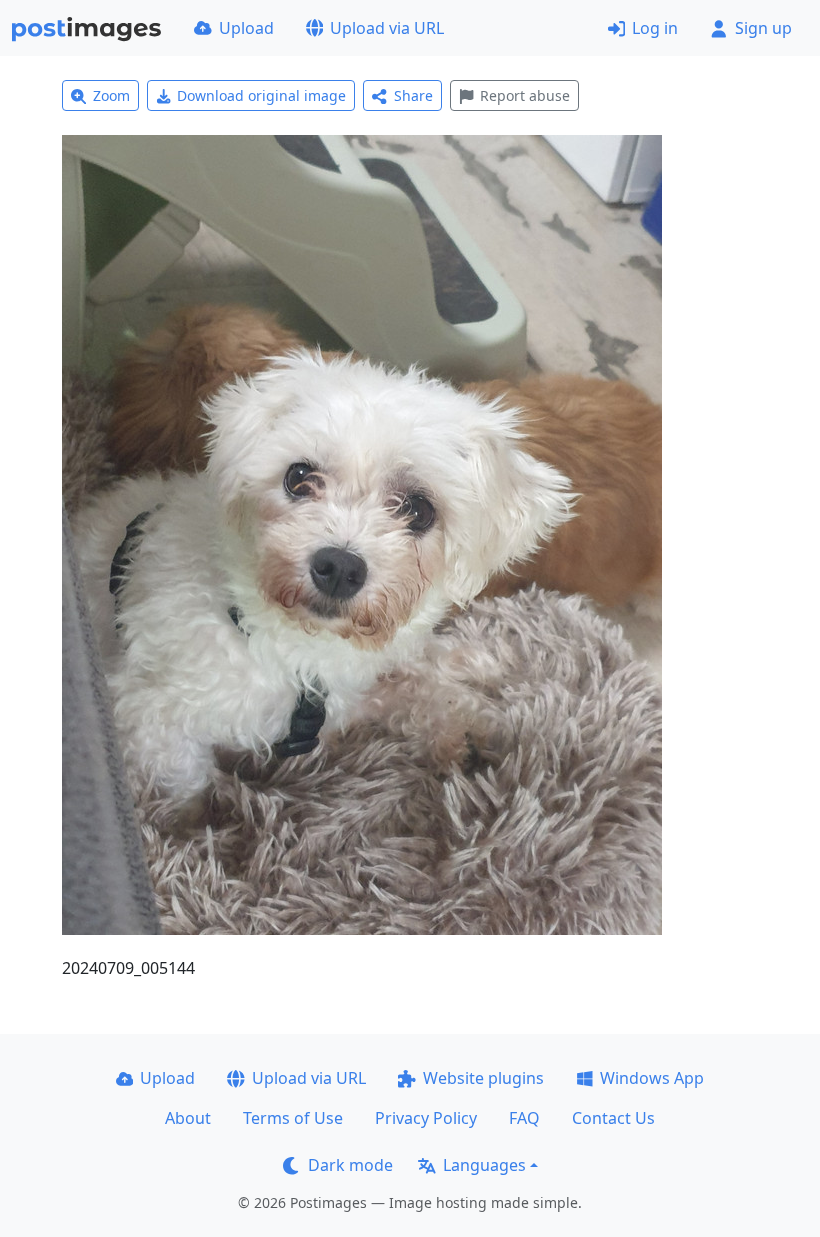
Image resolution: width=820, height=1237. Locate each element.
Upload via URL (387, 28)
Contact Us (613, 1118)
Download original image (261, 95)
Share (413, 95)
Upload (246, 28)
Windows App (652, 1078)
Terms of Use (293, 1118)
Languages (484, 1165)
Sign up (763, 28)
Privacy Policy (426, 1118)
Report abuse (525, 95)
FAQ (524, 1118)
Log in (655, 28)
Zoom (111, 95)
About (188, 1118)
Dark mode (350, 1165)
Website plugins (483, 1078)
